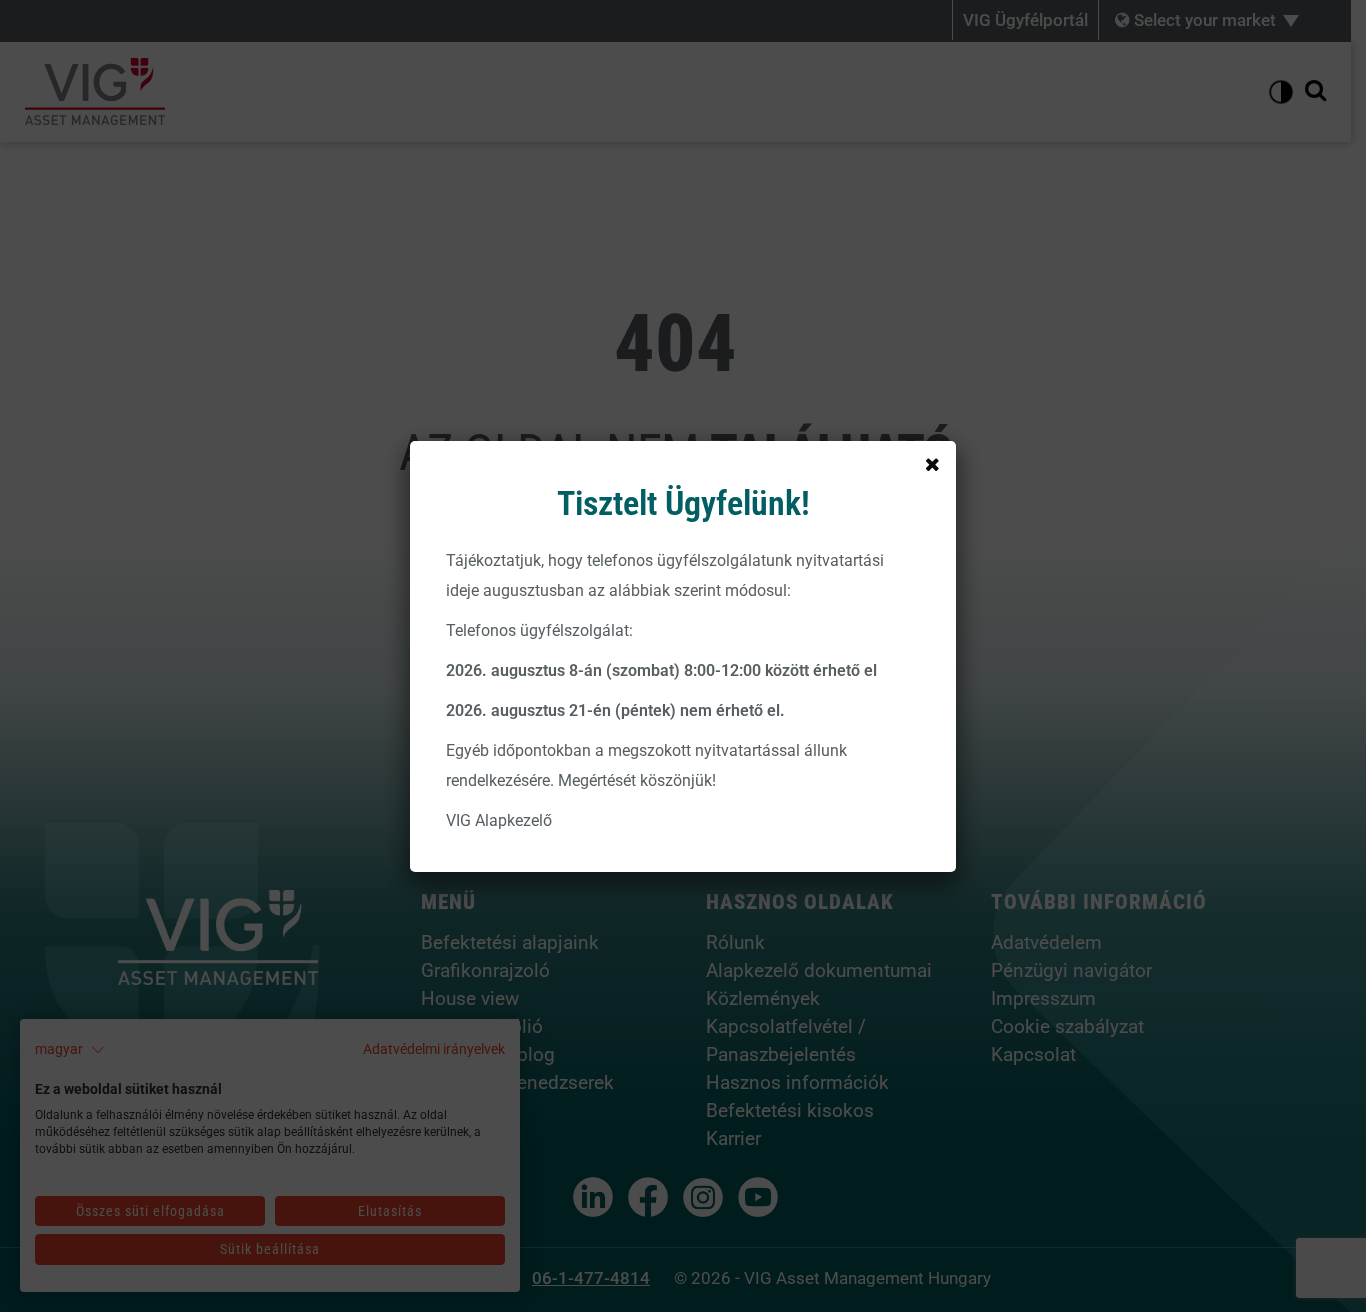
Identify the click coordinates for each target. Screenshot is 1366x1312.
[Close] (932, 465)
